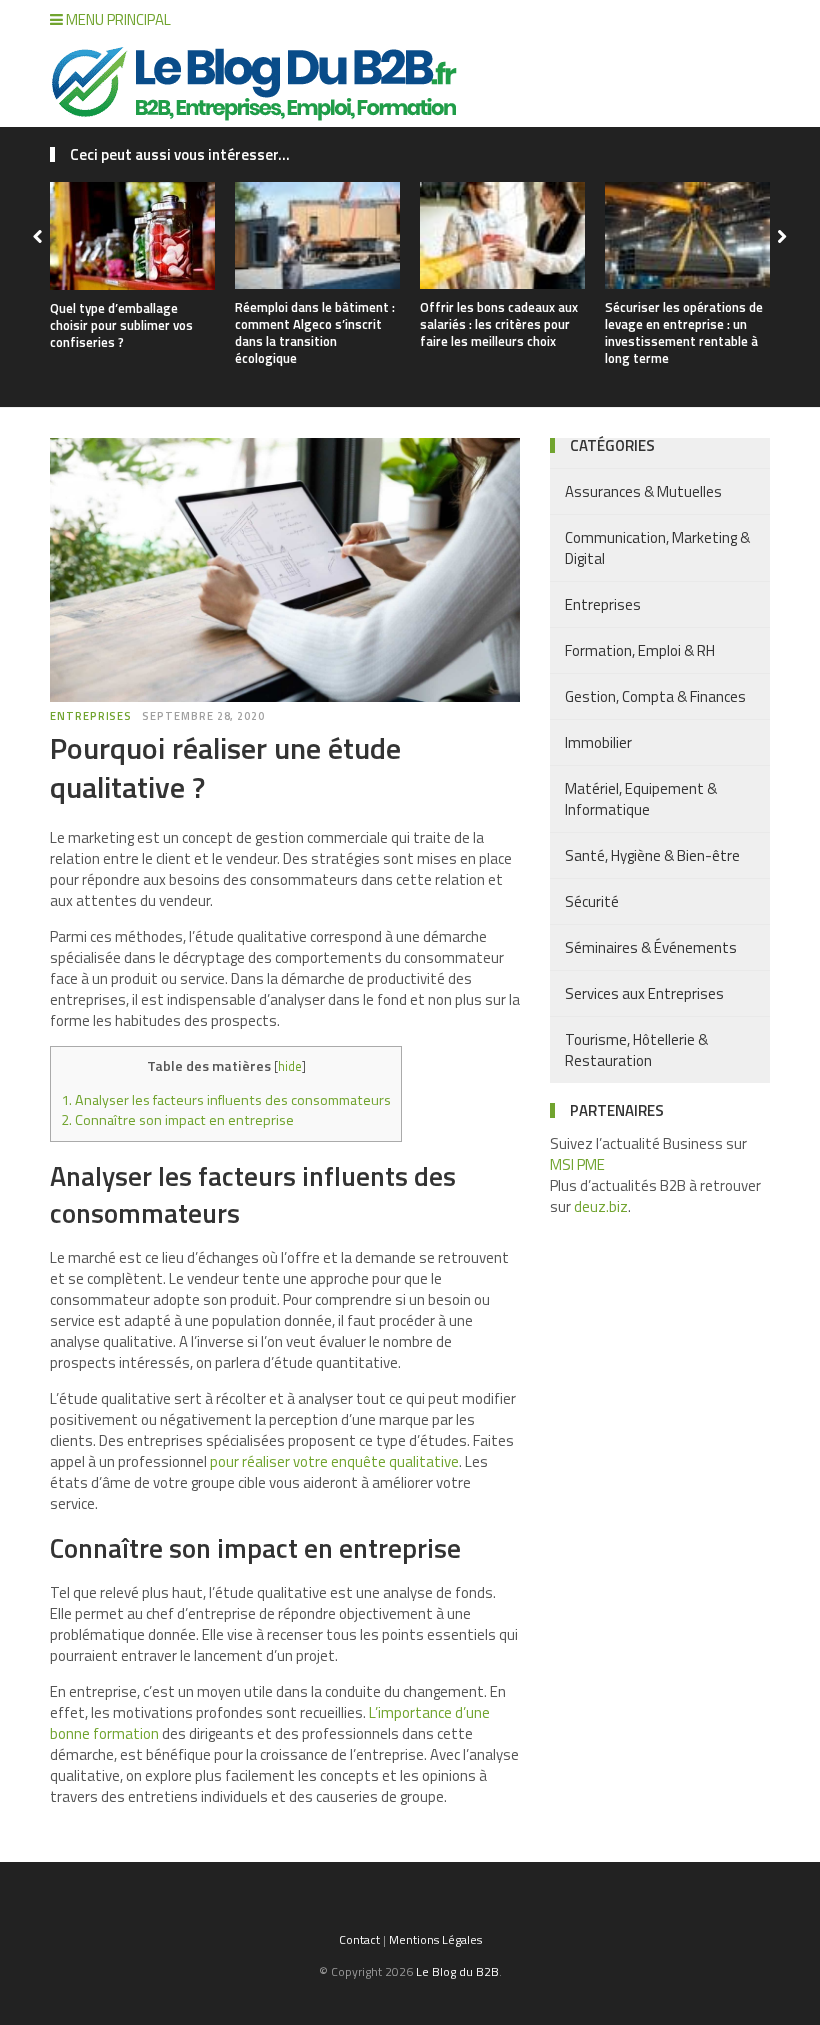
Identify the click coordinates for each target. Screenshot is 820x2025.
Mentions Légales (435, 1939)
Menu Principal (117, 19)
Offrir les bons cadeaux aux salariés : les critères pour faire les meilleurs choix (499, 324)
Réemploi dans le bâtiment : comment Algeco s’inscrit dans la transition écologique (315, 332)
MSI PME (577, 1164)
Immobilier (598, 742)
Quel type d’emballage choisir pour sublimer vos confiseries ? (121, 325)
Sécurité (592, 901)
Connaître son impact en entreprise (177, 1120)
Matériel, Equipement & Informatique (641, 799)
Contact (359, 1939)
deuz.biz (601, 1206)
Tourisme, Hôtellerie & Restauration (636, 1050)
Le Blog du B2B (457, 1971)
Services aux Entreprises (644, 993)
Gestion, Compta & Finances (655, 696)
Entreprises (91, 716)
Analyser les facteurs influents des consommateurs (226, 1100)
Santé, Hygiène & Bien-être (652, 855)
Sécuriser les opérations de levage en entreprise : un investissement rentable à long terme (684, 332)
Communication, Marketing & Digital (657, 548)
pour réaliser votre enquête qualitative (334, 1461)
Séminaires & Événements (651, 947)
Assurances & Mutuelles (643, 491)
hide (290, 1066)
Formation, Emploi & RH (640, 650)
